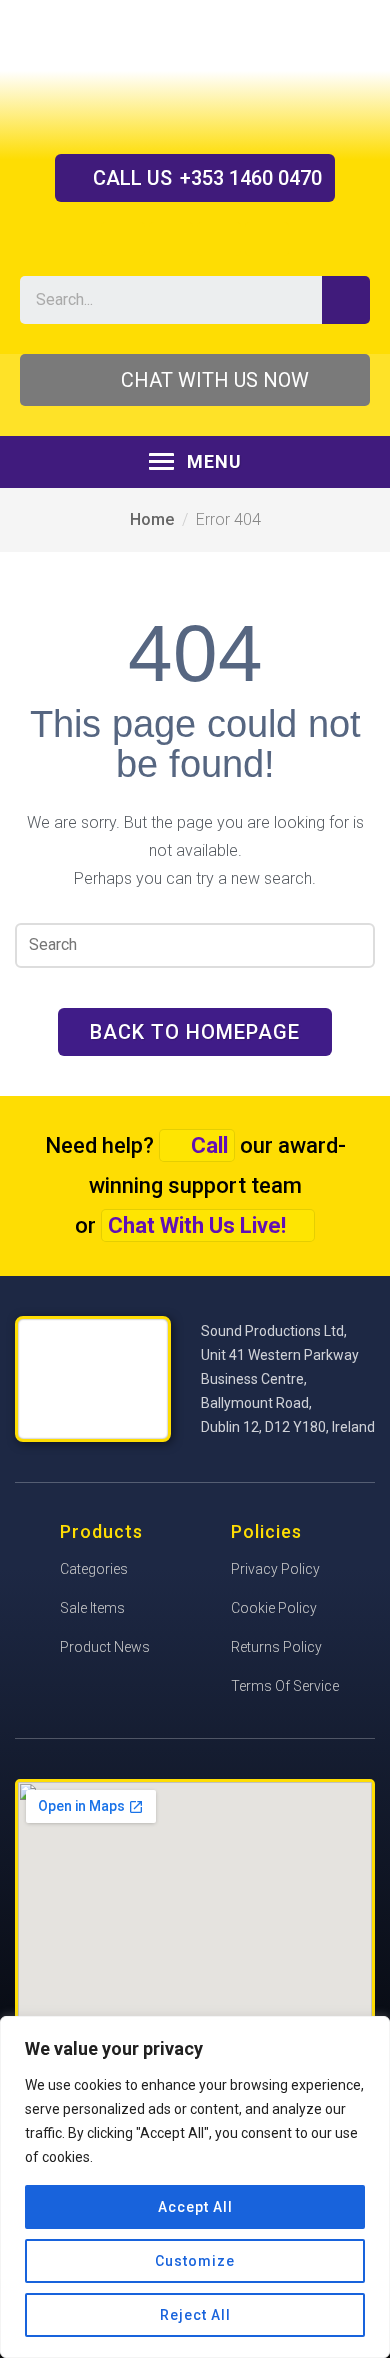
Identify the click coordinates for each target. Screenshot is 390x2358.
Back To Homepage (195, 1032)
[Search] (346, 300)
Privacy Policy (275, 1569)
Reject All (195, 2315)
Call (209, 1145)
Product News (105, 1647)
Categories (94, 1569)
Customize (195, 2261)
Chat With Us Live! (197, 1225)
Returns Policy (276, 1647)
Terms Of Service (285, 1686)
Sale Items (92, 1608)
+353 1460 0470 (207, 178)
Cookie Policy (274, 1608)
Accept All (195, 2207)
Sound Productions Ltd (195, 76)
